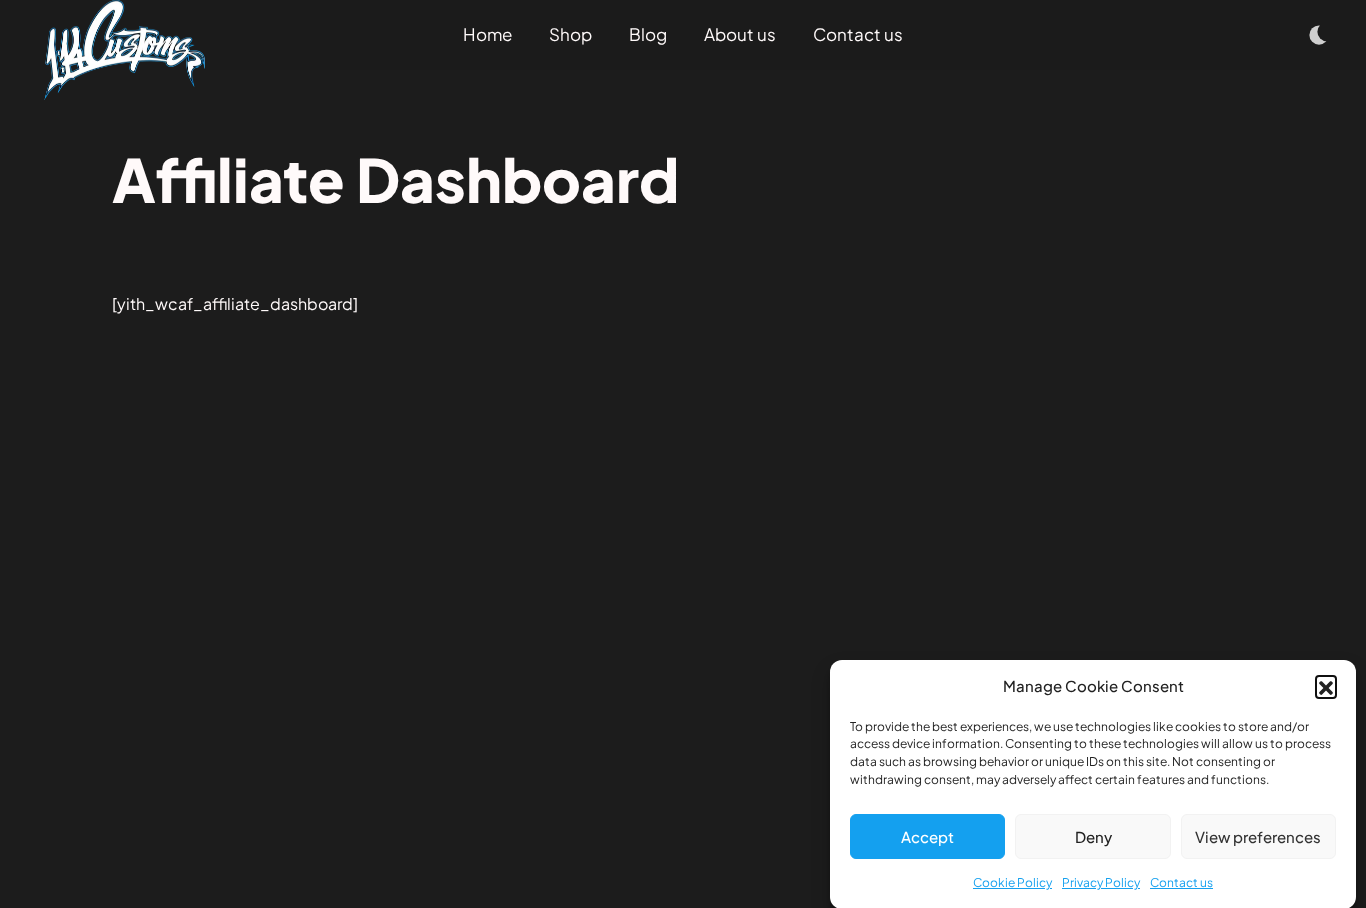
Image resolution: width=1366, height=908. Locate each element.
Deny (1093, 836)
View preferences (1258, 836)
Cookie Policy (1012, 882)
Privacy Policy (1101, 882)
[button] (1326, 686)
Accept (927, 836)
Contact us (1181, 882)
